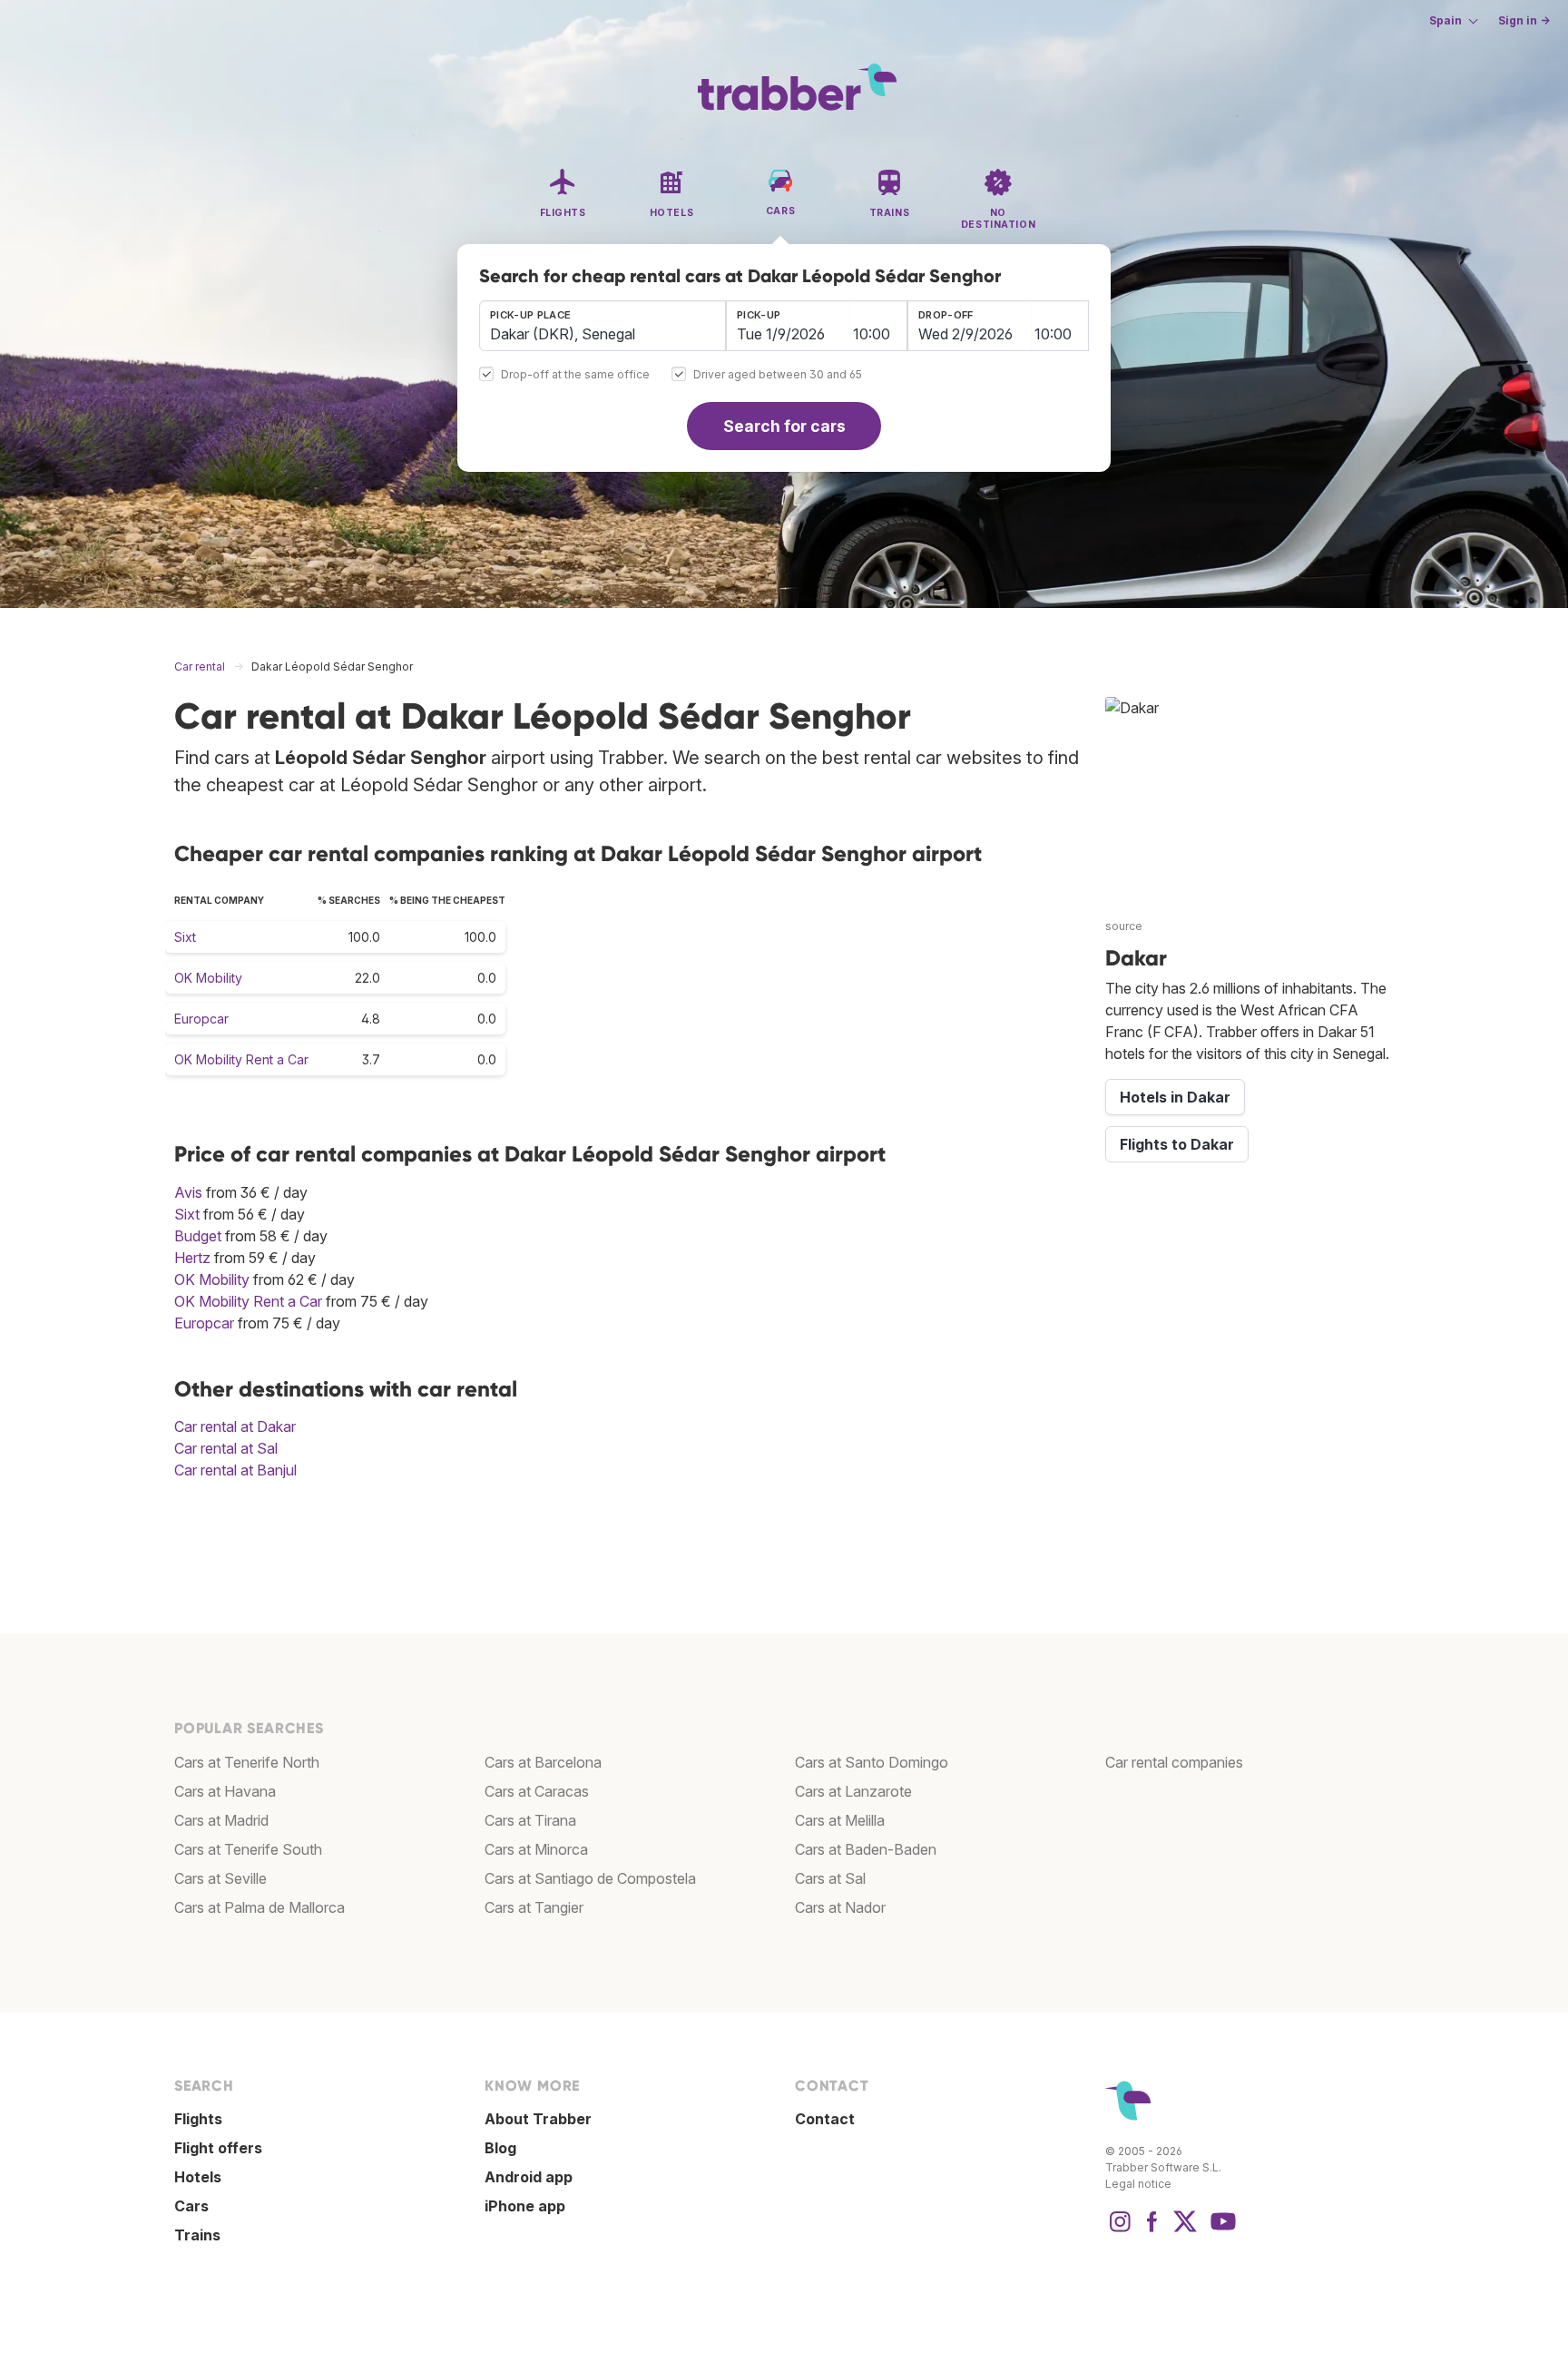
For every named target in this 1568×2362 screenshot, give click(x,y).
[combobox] (603, 326)
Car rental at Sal (226, 1448)
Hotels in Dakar (1175, 1097)
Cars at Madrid (221, 1820)
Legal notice (1138, 2184)
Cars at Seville (220, 1878)
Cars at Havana (225, 1791)
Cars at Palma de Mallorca (260, 1907)
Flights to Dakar (1177, 1144)
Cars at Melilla (840, 1820)
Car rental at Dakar (235, 1426)
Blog (500, 2148)
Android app (529, 2177)
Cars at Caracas (537, 1791)
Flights (198, 2119)
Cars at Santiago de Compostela (590, 1878)
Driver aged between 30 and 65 (778, 375)
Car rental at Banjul (235, 1470)
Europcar (201, 1019)
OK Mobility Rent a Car (241, 1059)
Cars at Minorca (536, 1849)
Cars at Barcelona (543, 1762)
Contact (825, 2119)
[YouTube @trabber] (1220, 2230)
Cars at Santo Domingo (872, 1762)
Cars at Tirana (530, 1820)
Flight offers (218, 2148)
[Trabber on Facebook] (1152, 2230)
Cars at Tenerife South (248, 1849)
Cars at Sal (830, 1878)
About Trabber (538, 2119)
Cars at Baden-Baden (866, 1849)
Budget (198, 1236)
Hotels (198, 2177)
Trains (197, 2235)
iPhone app (525, 2206)
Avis (188, 1192)
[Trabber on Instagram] (1120, 2230)
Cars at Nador (840, 1907)
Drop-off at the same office (575, 375)
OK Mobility (208, 978)
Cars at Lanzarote (853, 1791)
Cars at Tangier (534, 1907)
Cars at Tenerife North (247, 1762)
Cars (191, 2206)
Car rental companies (1174, 1762)
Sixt (185, 937)
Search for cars (784, 426)
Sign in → (1524, 20)
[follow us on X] (1185, 2230)
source (1124, 926)
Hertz (192, 1258)
